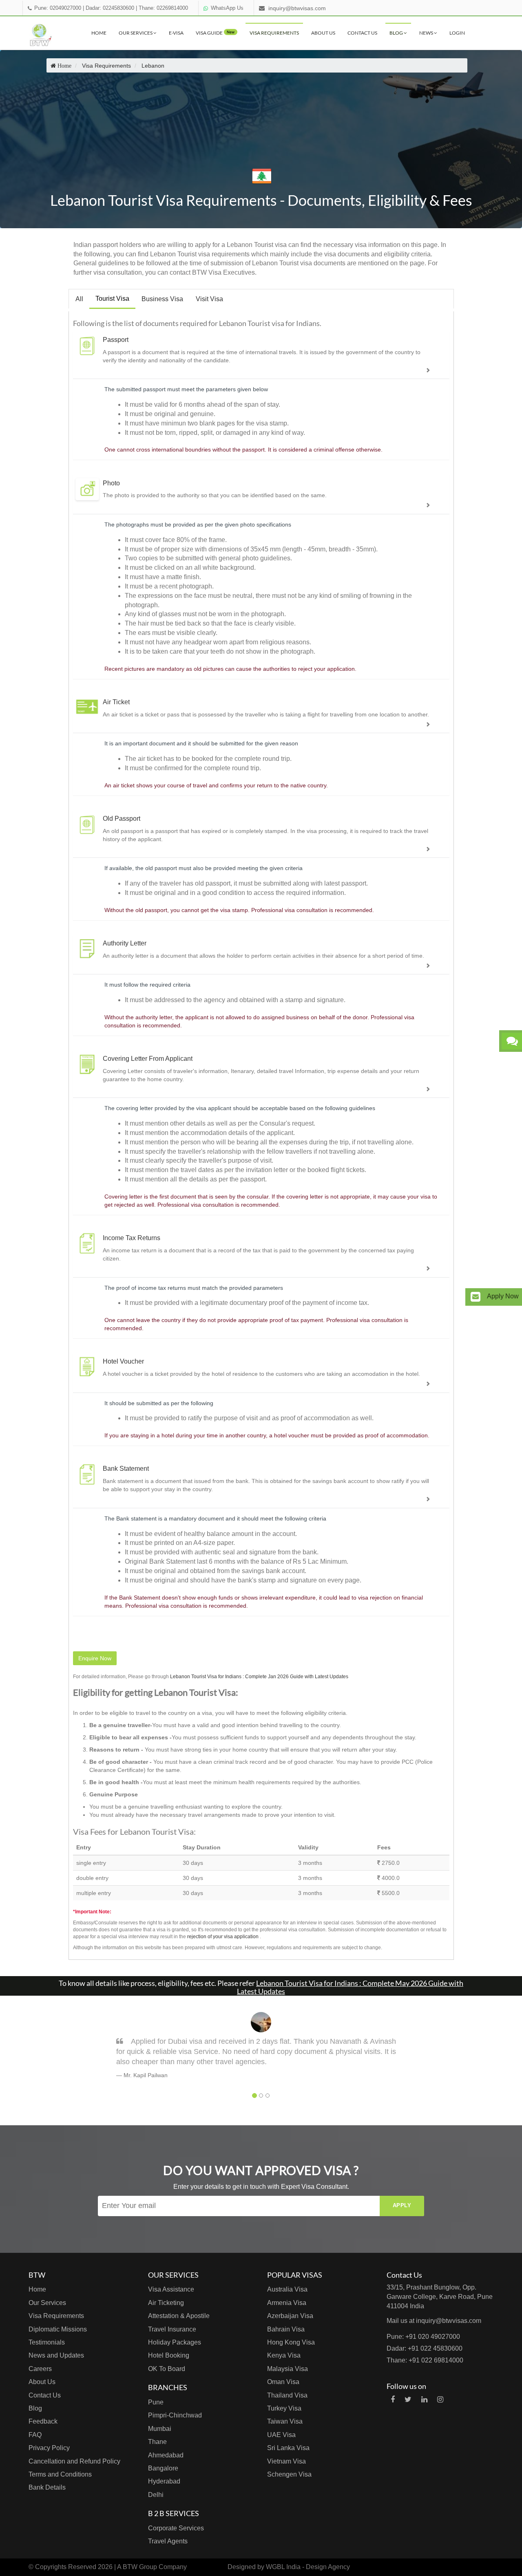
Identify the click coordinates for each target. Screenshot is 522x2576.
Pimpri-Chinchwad (175, 2415)
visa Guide (215, 33)
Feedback (43, 2421)
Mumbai (160, 2429)
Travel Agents (168, 2541)
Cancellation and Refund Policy (74, 2461)
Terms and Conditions (60, 2474)
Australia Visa (287, 2289)
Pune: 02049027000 (58, 8)
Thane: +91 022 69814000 (425, 2360)
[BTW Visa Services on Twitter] (408, 2400)
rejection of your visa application (223, 1937)
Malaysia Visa (288, 2369)
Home (99, 33)
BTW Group (140, 2567)
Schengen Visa (289, 2474)
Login (457, 33)
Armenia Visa (287, 2303)
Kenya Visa (284, 2355)
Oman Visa (283, 2382)
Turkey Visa (284, 2408)
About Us (323, 33)
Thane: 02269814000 (163, 8)
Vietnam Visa (286, 2461)
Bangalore (163, 2468)
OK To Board (167, 2369)
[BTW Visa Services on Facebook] (393, 2400)
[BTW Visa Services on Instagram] (440, 2400)
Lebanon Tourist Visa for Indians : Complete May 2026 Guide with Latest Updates (350, 1987)
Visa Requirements (274, 33)
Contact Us (362, 33)
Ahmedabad (166, 2455)
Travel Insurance (172, 2329)
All (79, 299)
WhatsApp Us (227, 8)
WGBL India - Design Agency (308, 2567)
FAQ (35, 2435)
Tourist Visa (112, 299)
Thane (157, 2442)
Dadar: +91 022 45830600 (425, 2348)
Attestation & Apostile (179, 2316)
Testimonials (47, 2342)
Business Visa (162, 299)
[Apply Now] (476, 1297)
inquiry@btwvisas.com (297, 8)
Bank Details (47, 2487)
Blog (397, 33)
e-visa (176, 33)
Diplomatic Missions (58, 2329)
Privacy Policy (49, 2448)
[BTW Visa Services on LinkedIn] (424, 2400)
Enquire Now (95, 1658)
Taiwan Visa (285, 2421)
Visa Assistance (171, 2289)
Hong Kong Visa (291, 2342)
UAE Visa (281, 2435)
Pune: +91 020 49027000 (423, 2337)
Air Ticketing (166, 2303)
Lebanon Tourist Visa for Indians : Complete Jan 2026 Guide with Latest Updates (259, 1677)
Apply (402, 2205)
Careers (40, 2369)
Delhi (156, 2495)
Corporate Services (176, 2528)
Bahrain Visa (286, 2329)
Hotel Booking (169, 2355)
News (427, 33)
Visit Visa (209, 299)
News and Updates (56, 2355)
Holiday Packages (175, 2342)
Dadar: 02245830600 (110, 8)
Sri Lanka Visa (288, 2448)
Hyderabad (164, 2481)
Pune (156, 2402)
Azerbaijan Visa (290, 2316)
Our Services (136, 33)
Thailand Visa (287, 2395)
